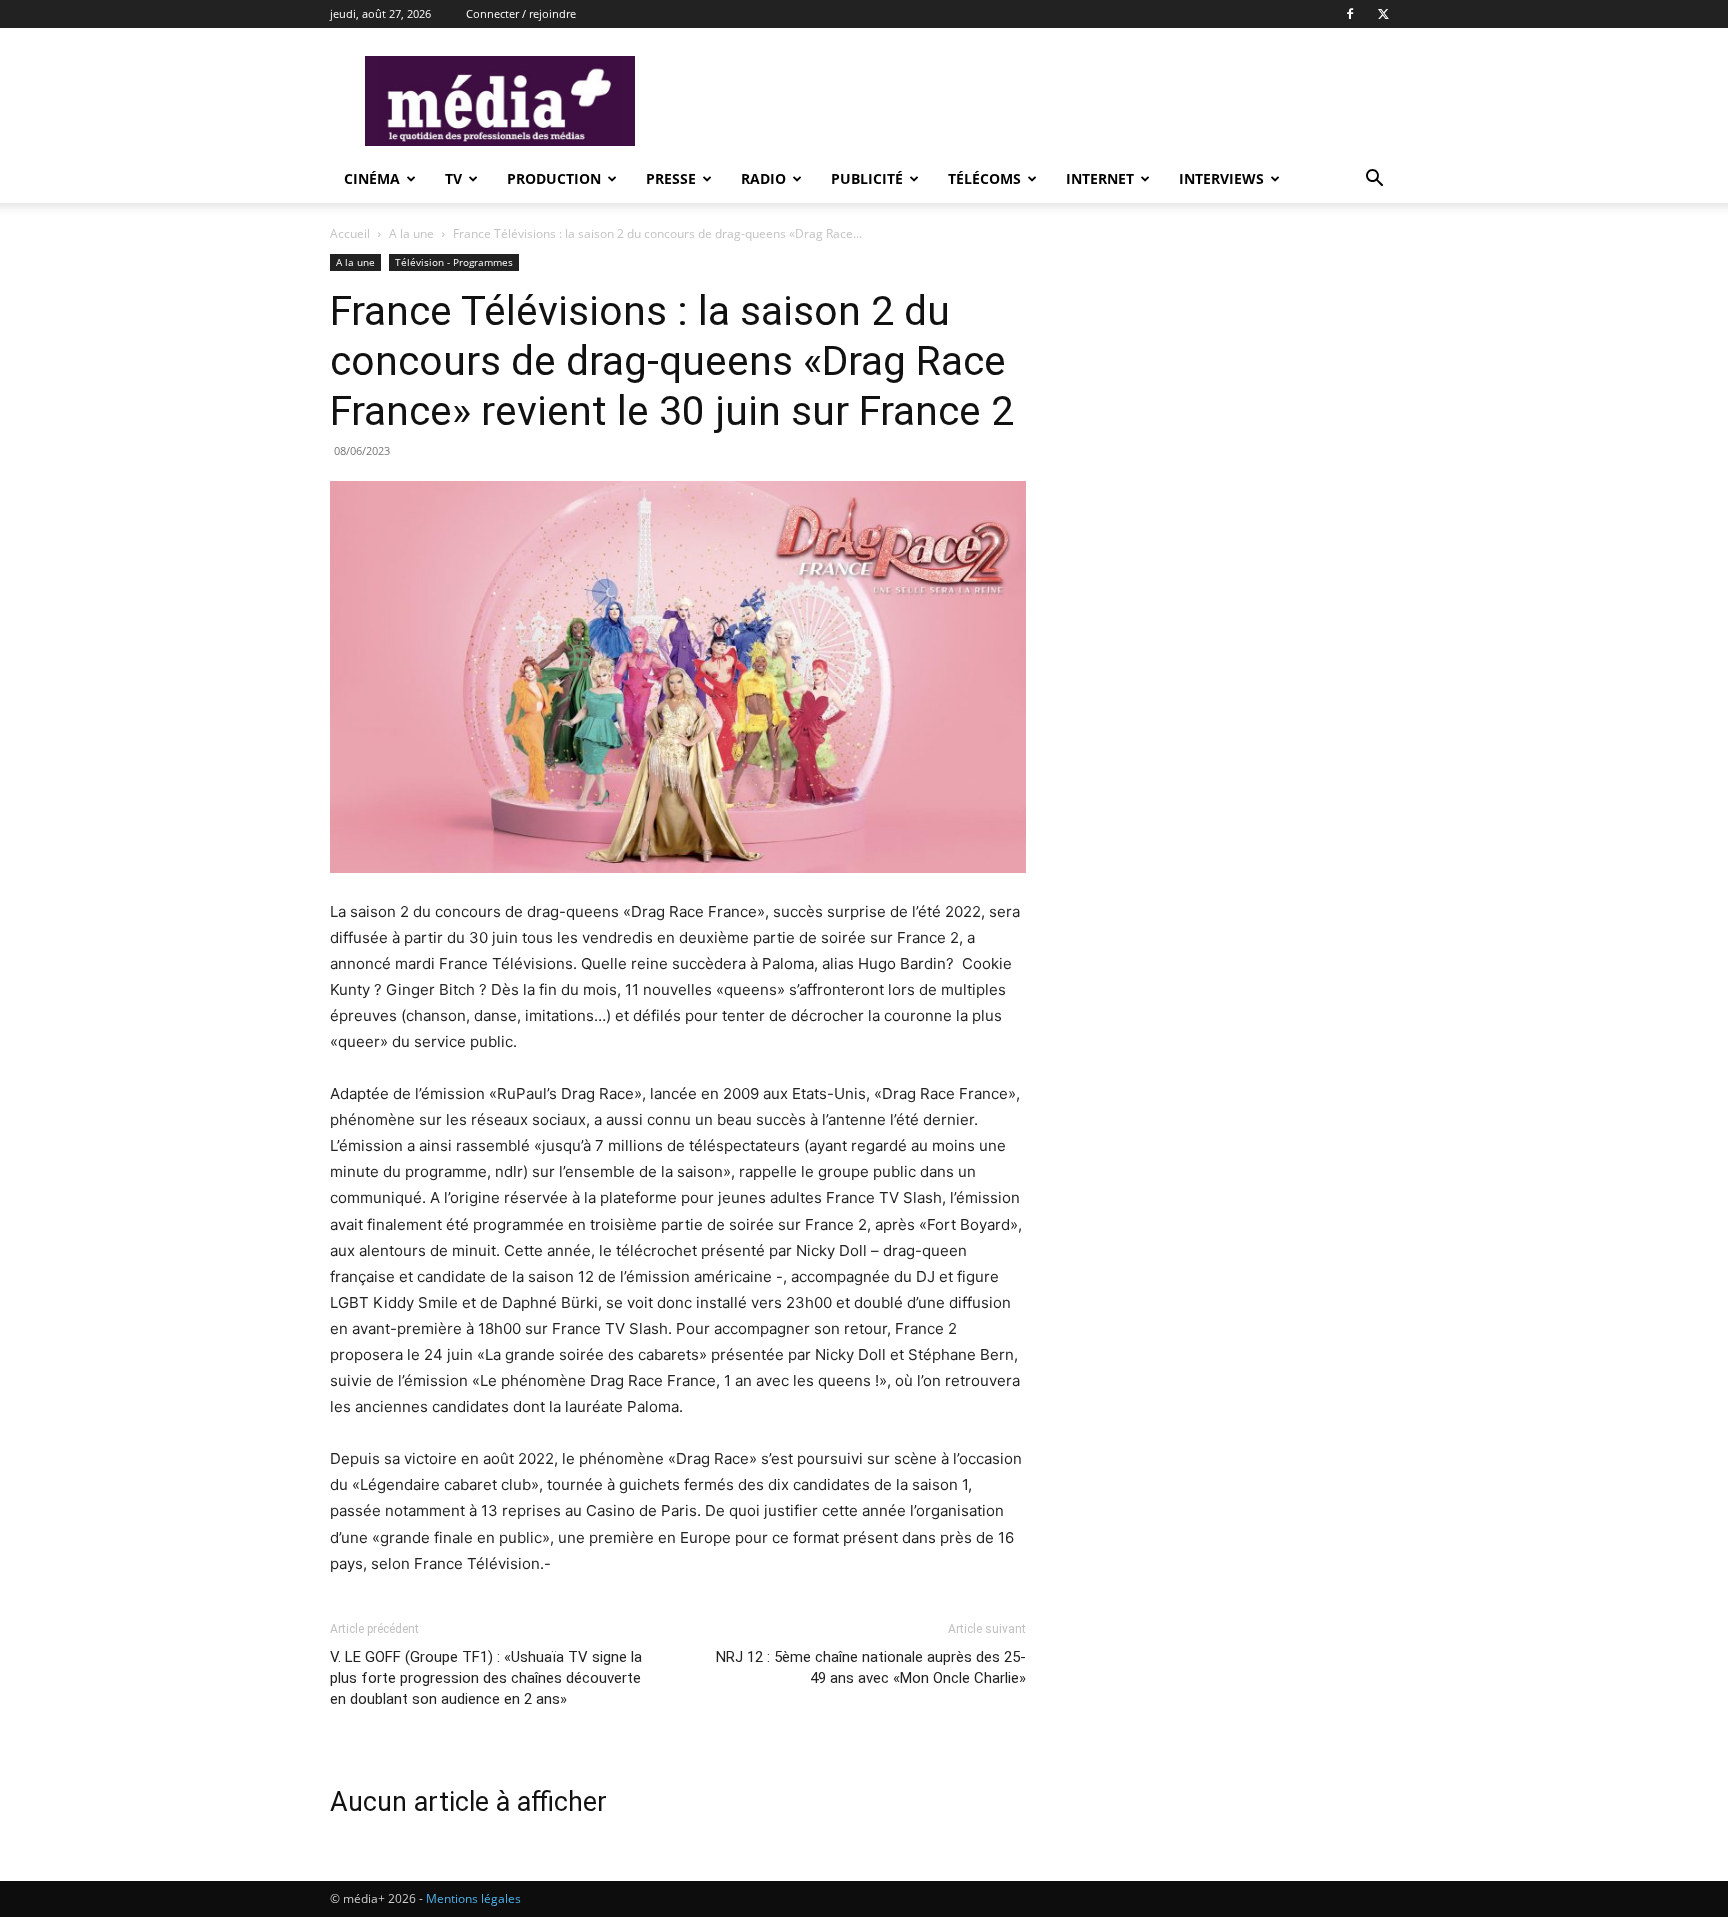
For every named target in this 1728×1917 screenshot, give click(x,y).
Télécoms (984, 178)
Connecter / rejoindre (521, 13)
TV (453, 178)
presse (671, 178)
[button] (1374, 180)
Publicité (867, 178)
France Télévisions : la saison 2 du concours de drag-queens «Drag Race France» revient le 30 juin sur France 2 (672, 361)
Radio (763, 178)
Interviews (1221, 178)
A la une (411, 233)
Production (554, 178)
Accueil (350, 233)
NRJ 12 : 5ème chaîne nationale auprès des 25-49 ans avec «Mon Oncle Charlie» (871, 1667)
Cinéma (372, 178)
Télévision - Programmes (454, 262)
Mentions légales (473, 1898)
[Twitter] (1383, 14)
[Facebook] (1350, 14)
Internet (1100, 178)
